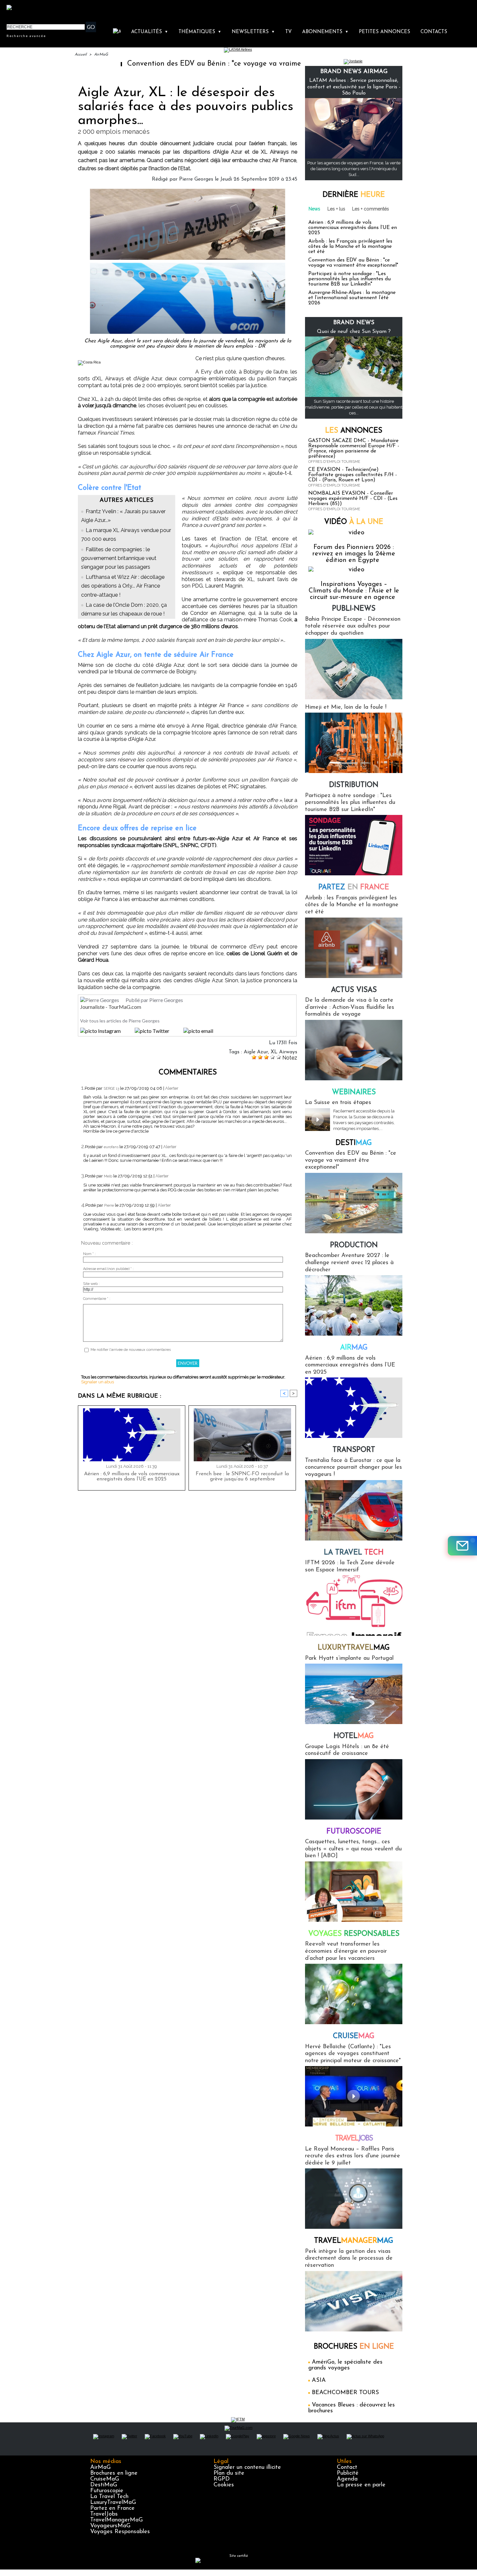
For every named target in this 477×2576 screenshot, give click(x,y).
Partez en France (112, 2508)
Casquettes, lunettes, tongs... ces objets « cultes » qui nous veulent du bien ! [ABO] (353, 1849)
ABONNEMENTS (325, 32)
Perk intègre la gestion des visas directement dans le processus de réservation (349, 2259)
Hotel (354, 1736)
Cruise (354, 2036)
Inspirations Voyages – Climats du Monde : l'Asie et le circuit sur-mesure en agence (354, 591)
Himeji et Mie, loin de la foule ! (346, 707)
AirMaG (101, 55)
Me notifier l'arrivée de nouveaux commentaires (131, 1350)
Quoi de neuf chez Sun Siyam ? (354, 332)
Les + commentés (371, 209)
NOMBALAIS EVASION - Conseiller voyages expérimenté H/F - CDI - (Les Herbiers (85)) (353, 499)
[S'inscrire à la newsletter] (462, 1546)
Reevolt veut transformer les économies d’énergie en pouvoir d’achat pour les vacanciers (346, 1951)
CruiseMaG (105, 2479)
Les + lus (336, 209)
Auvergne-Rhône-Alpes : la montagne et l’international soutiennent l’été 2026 (352, 298)
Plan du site (229, 2473)
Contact (347, 2468)
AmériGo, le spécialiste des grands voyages (345, 2365)
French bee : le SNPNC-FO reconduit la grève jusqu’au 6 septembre (242, 1477)
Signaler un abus (98, 1382)
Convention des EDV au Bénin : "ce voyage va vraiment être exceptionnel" (177, 64)
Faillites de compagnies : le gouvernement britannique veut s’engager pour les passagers (119, 558)
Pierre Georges (196, 179)
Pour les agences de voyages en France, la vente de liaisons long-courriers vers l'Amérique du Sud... (354, 169)
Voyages (354, 1934)
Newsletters (253, 32)
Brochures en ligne (114, 2473)
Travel (354, 2139)
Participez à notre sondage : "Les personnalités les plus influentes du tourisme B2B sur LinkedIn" (349, 279)
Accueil (81, 55)
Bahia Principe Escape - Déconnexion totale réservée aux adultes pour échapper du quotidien (353, 626)
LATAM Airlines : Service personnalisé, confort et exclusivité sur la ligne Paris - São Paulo (354, 87)
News (314, 209)
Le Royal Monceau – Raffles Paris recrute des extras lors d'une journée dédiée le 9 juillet (353, 2156)
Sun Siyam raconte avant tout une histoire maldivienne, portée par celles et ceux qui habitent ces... (354, 407)
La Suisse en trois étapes (338, 1103)
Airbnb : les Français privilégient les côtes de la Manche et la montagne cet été (350, 247)
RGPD (222, 2479)
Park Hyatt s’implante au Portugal (349, 1658)
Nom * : (89, 1254)
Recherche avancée (26, 36)
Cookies (224, 2485)
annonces (354, 431)
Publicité (348, 2473)
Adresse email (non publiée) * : (108, 1269)
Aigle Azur (256, 1052)
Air (354, 1348)
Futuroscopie (354, 1832)
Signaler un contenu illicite (247, 2468)
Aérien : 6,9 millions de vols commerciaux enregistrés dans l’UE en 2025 (132, 1477)
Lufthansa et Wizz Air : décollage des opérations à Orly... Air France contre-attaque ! (123, 586)
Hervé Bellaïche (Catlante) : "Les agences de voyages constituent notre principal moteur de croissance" (353, 2054)
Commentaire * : (97, 1299)
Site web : (91, 1284)
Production (354, 1245)
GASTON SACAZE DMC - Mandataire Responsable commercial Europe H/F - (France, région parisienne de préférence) (354, 449)
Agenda (347, 2479)
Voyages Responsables (120, 2532)
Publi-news (354, 609)
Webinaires (354, 1092)
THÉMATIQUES (200, 32)
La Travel (354, 1553)
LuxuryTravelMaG (113, 2503)
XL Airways (284, 1052)
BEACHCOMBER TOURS (345, 2393)
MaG (354, 1648)
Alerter (172, 1088)
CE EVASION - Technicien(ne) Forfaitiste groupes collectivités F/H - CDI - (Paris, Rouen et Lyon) (353, 475)
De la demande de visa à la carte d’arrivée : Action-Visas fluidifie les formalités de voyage (350, 1007)
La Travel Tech (109, 2497)
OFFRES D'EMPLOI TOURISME (334, 462)
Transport (354, 1450)
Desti (354, 1143)
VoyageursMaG (110, 2526)
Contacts (434, 32)
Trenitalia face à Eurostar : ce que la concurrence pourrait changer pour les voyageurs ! (354, 1468)
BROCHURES (354, 2347)
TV (288, 32)
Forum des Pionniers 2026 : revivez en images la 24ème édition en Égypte (354, 554)
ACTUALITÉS (150, 32)
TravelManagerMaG (116, 2520)
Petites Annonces (385, 32)
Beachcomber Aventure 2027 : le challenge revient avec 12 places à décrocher (349, 1263)
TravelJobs (104, 2514)
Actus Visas (354, 990)
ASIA (319, 2380)
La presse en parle (361, 2485)
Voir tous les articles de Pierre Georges (120, 1021)
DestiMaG (104, 2485)
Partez (354, 888)
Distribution (354, 785)
